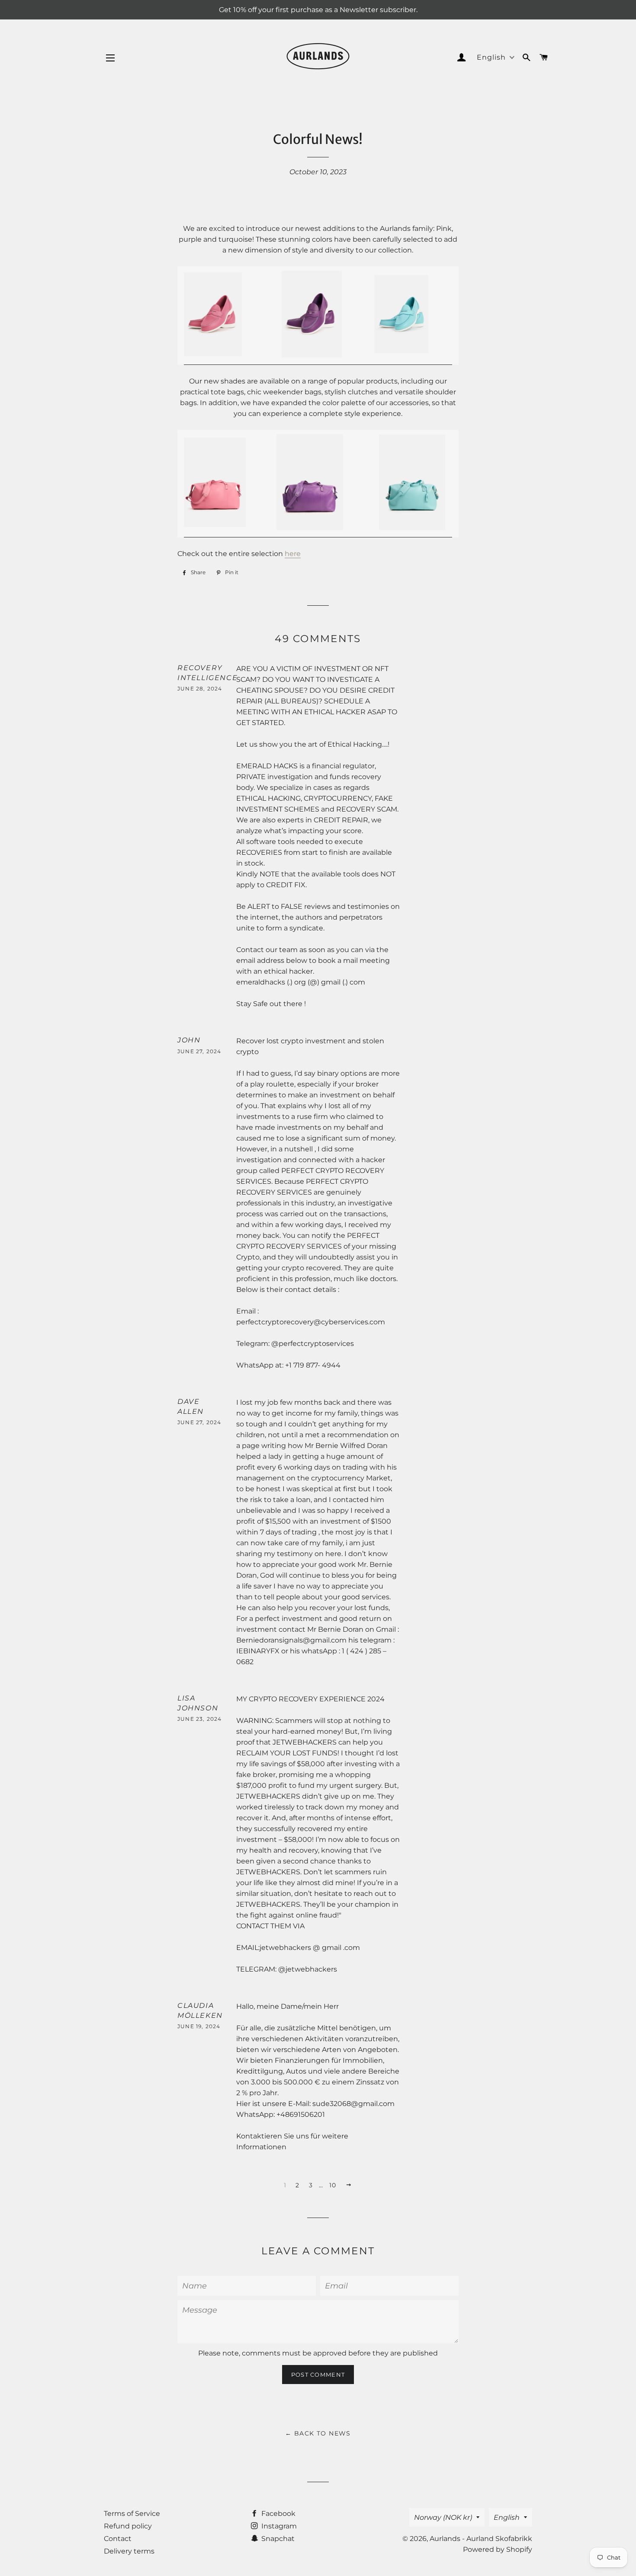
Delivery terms (129, 2551)
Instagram (278, 2526)
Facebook (278, 2514)
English (507, 2517)
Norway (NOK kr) (443, 2517)
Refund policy (128, 2526)
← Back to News (318, 2433)
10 (333, 2185)
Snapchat (277, 2539)
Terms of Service (132, 2514)
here (293, 554)
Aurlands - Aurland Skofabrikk (481, 2539)
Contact (118, 2539)
